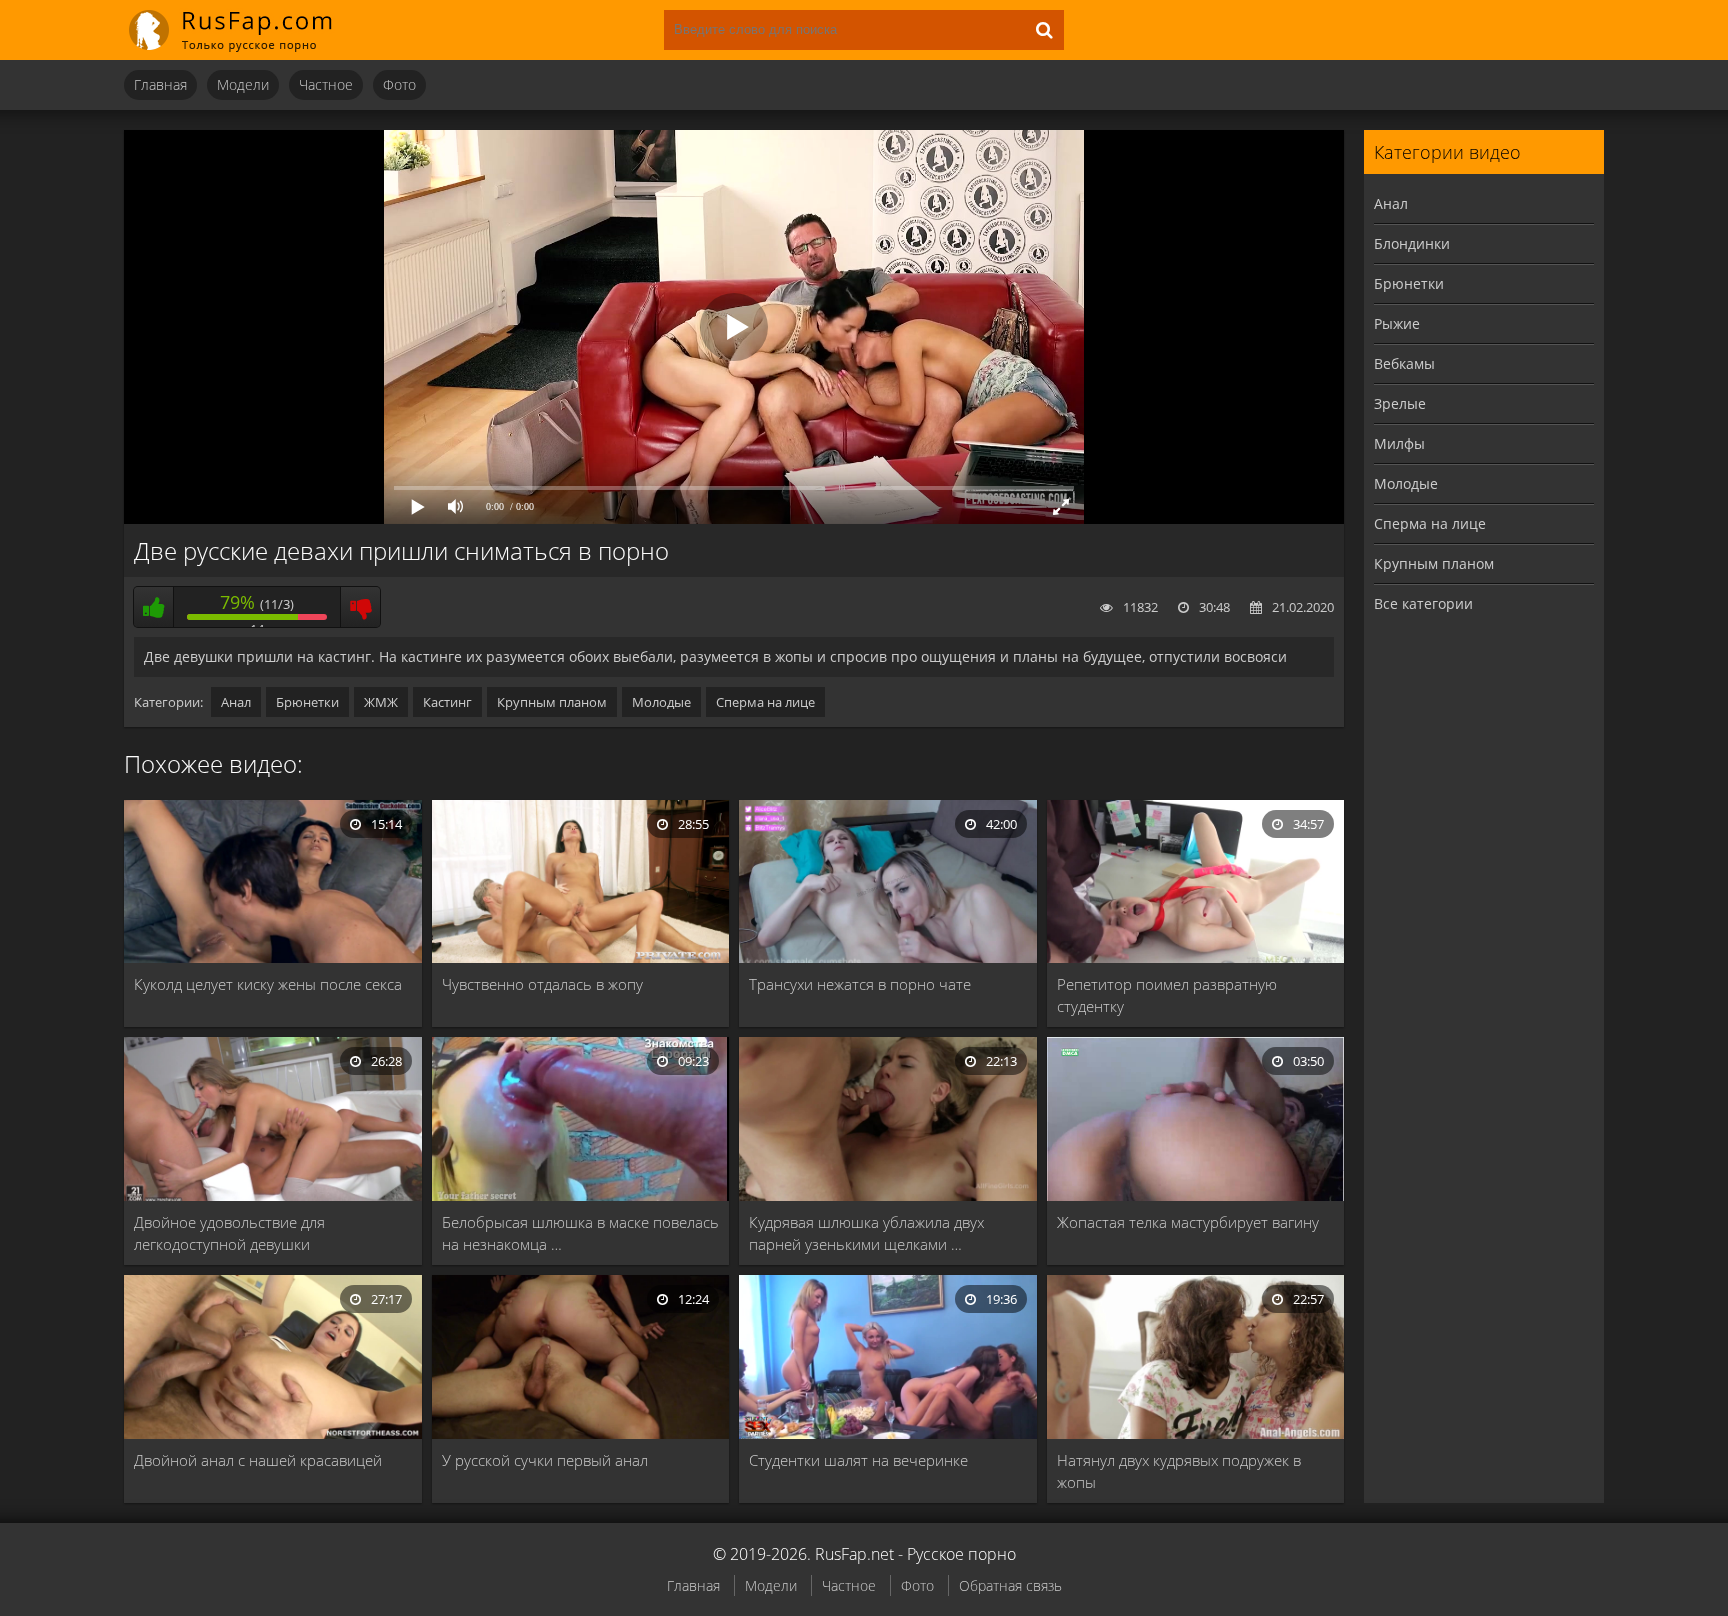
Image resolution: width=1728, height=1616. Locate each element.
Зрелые (1400, 403)
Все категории (1423, 603)
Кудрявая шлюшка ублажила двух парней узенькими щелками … (866, 1233)
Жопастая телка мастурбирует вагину (1188, 1222)
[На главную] (244, 30)
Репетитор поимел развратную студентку (1167, 995)
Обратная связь (1010, 1585)
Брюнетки (307, 702)
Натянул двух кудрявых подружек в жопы (1179, 1471)
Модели (243, 84)
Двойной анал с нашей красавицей (258, 1460)
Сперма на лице (765, 702)
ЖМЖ (381, 702)
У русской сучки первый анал (545, 1460)
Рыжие (1397, 323)
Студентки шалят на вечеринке (858, 1460)
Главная (160, 84)
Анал (236, 702)
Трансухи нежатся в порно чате (860, 984)
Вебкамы (1404, 363)
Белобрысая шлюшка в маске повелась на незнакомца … (580, 1233)
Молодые (661, 702)
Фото (399, 84)
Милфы (1399, 443)
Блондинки (1412, 243)
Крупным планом (552, 702)
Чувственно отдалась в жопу (542, 984)
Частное (326, 84)
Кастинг (447, 702)
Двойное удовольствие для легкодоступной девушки (229, 1233)
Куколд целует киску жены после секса (268, 984)
